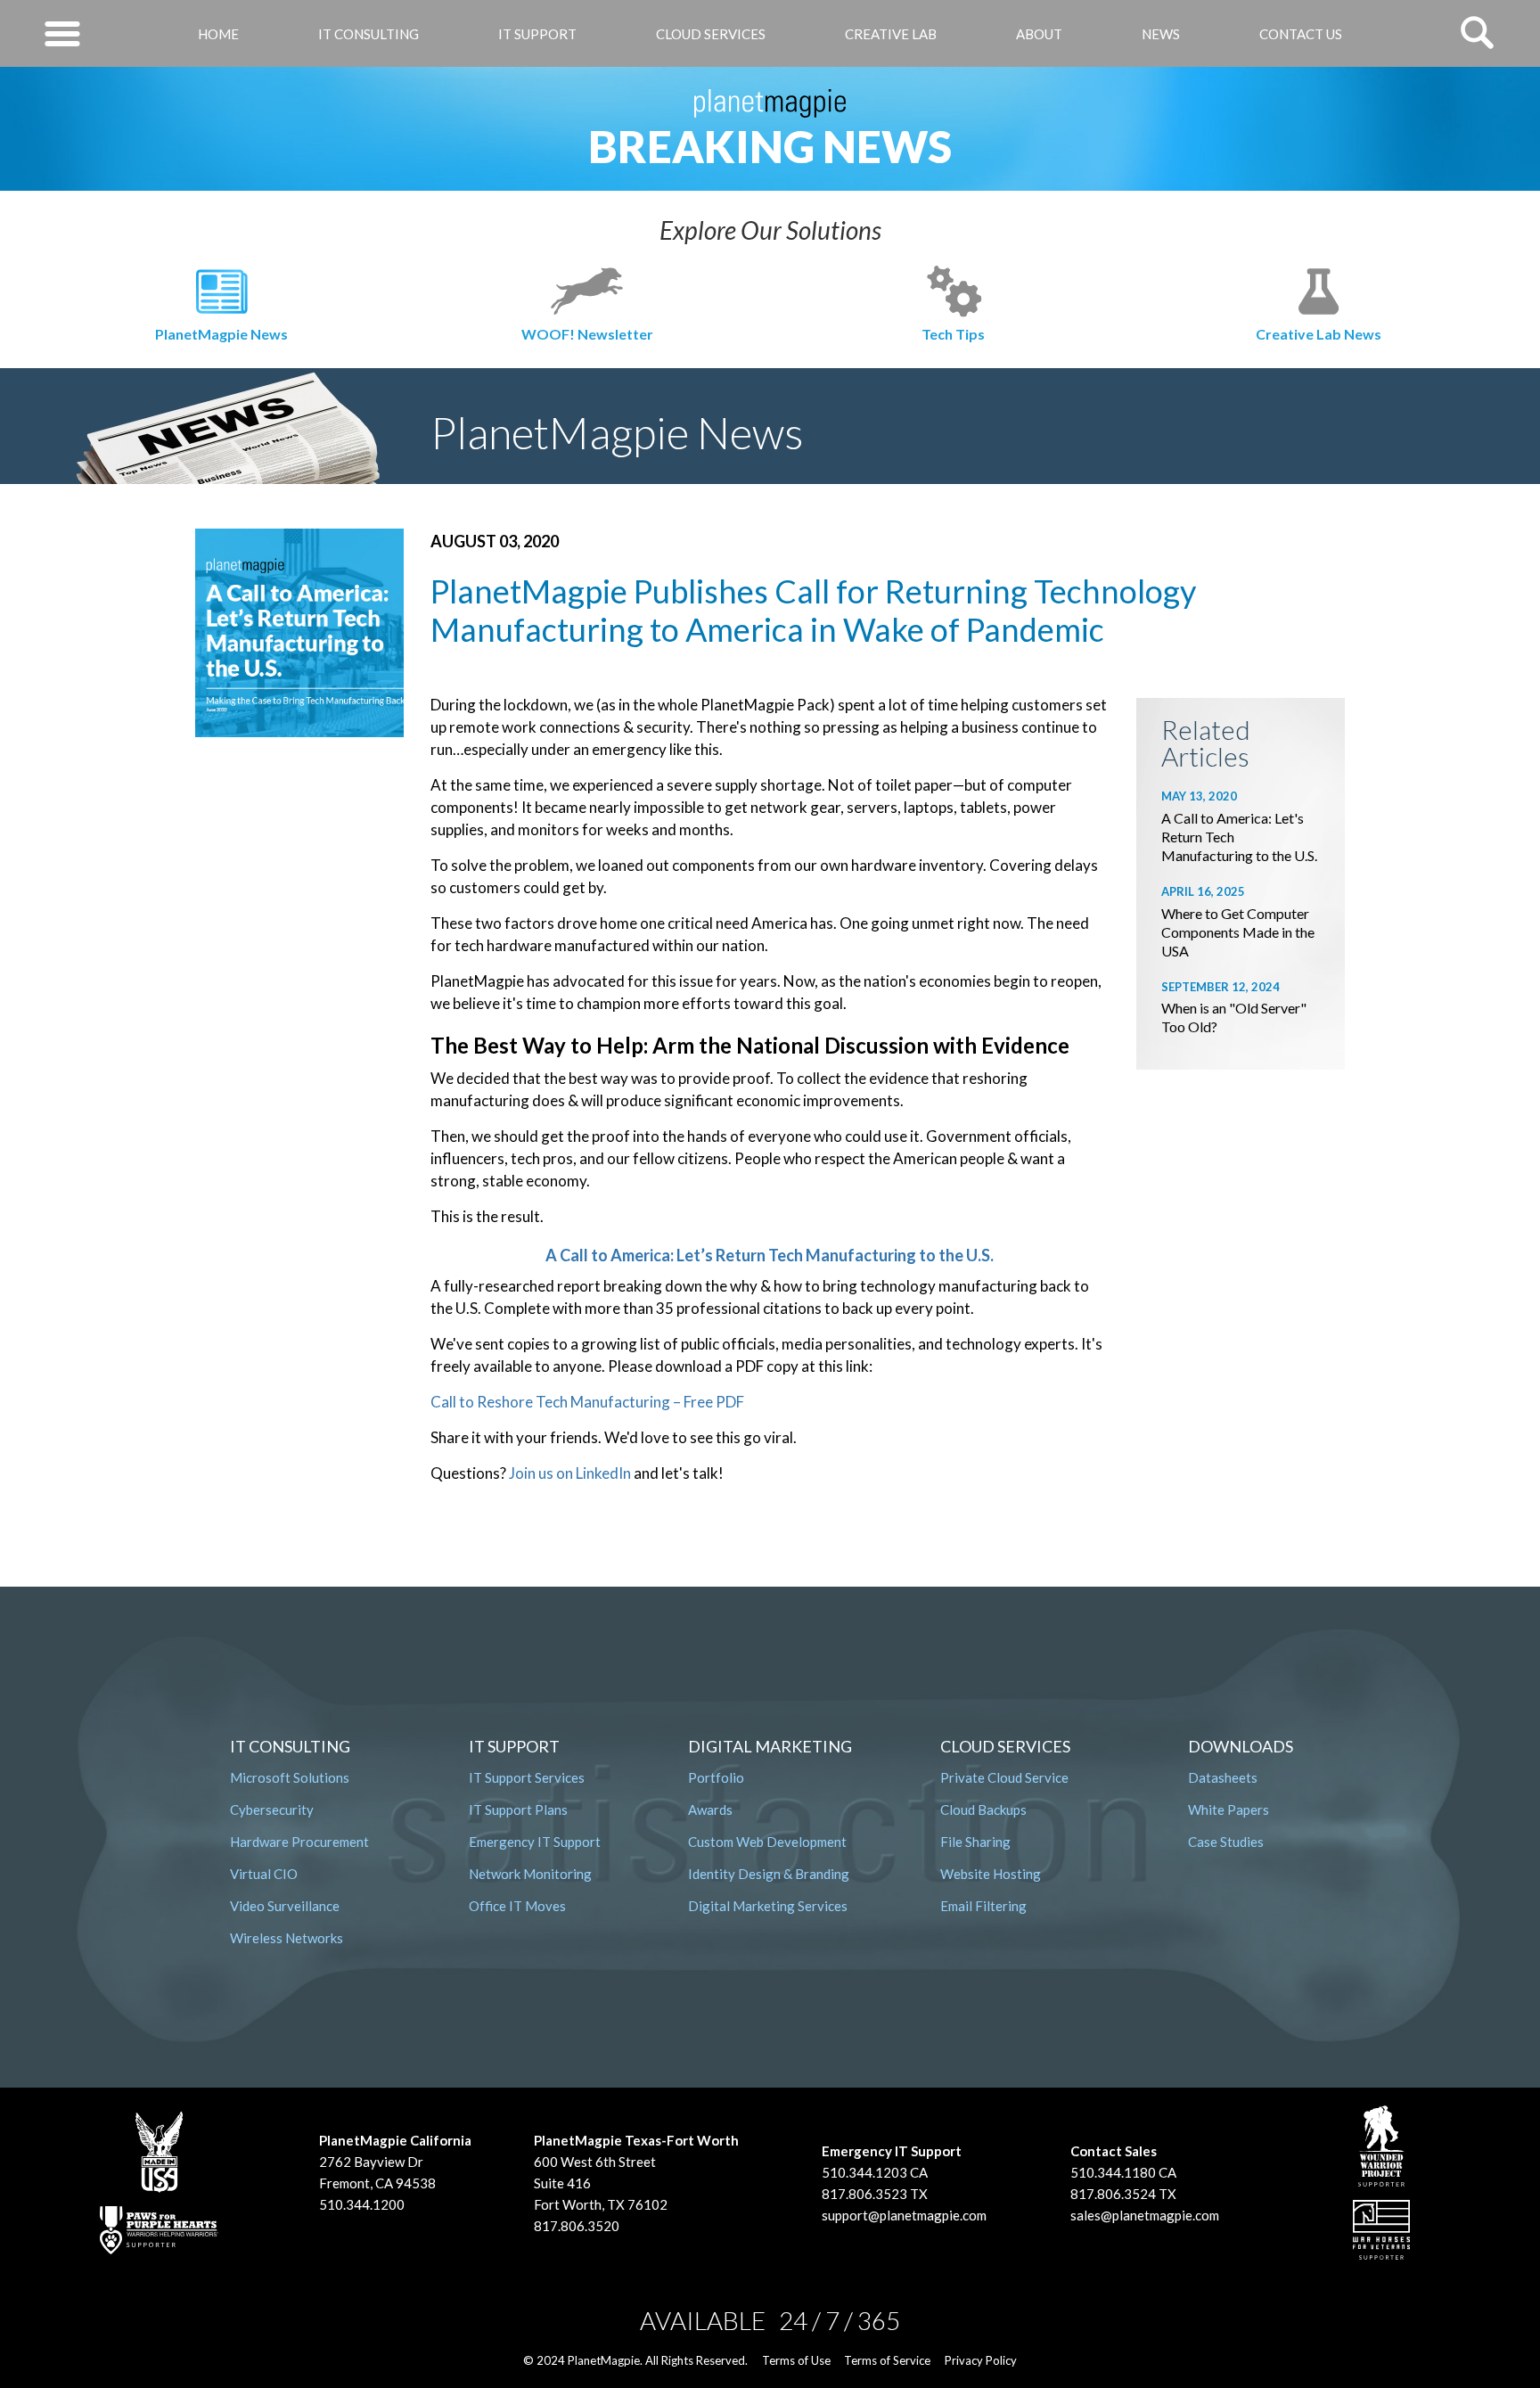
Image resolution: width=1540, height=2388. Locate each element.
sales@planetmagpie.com (1145, 2215)
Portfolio (716, 1777)
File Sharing (975, 1842)
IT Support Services (527, 1777)
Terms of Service (887, 2360)
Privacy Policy (981, 2360)
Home (218, 34)
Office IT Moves (517, 1906)
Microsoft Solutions (290, 1777)
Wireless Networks (287, 1938)
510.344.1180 (1113, 2172)
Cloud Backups (983, 1809)
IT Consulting (369, 34)
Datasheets (1223, 1777)
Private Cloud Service (1004, 1777)
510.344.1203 (864, 2172)
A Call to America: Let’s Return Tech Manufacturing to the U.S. (770, 1255)
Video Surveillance (285, 1906)
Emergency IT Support (535, 1842)
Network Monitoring (530, 1874)
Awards (710, 1809)
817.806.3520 (577, 2226)
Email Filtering (983, 1906)
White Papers (1229, 1809)
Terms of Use (796, 2360)
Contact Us (1301, 34)
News (1161, 34)
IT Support (537, 34)
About (1039, 34)
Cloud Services (711, 34)
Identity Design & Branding (769, 1874)
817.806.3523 (864, 2194)
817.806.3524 (1113, 2194)
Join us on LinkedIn (570, 1473)
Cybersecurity (272, 1809)
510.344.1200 (362, 2204)
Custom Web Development (767, 1842)
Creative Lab (891, 34)
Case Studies (1226, 1842)
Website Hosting (991, 1874)
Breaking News (770, 146)
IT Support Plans (518, 1809)
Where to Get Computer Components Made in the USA (1238, 932)
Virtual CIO (264, 1874)
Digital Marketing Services (768, 1906)
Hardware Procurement (299, 1842)
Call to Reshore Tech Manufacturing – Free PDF (587, 1402)
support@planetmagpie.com (904, 2215)
